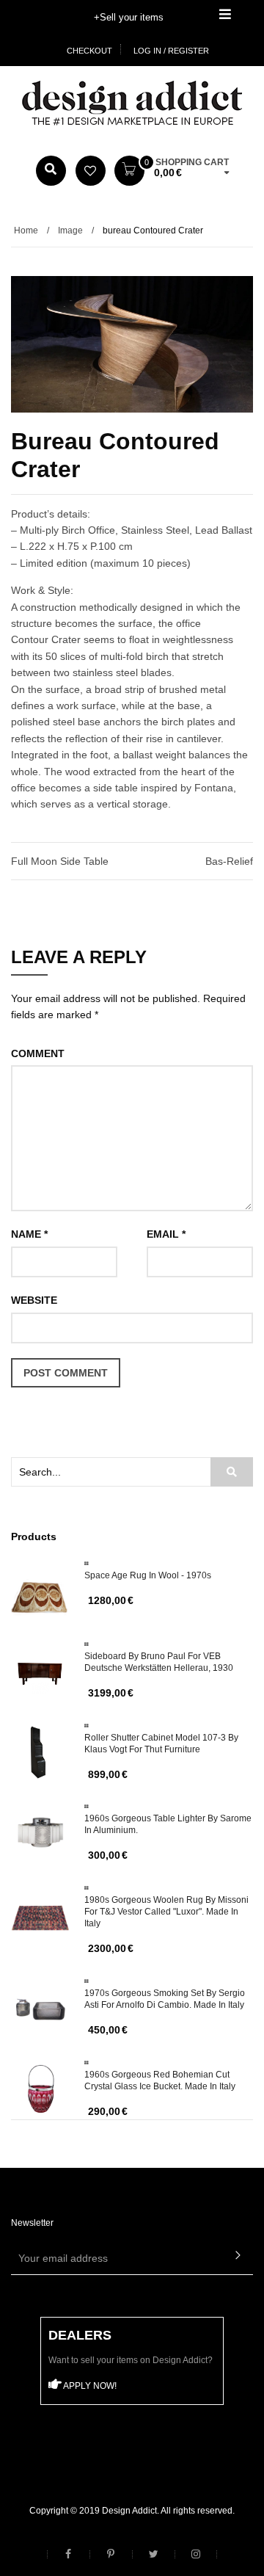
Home (26, 231)
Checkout (89, 51)
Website (34, 1300)
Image (70, 231)
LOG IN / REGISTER (171, 51)
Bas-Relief (229, 861)
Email (166, 1234)
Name (29, 1234)
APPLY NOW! (89, 2386)
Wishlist (91, 171)
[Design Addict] (132, 102)
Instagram (196, 2554)
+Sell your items (129, 17)
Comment (38, 1053)
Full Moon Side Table (60, 861)
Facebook (68, 2554)
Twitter (153, 2554)
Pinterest (111, 2554)
